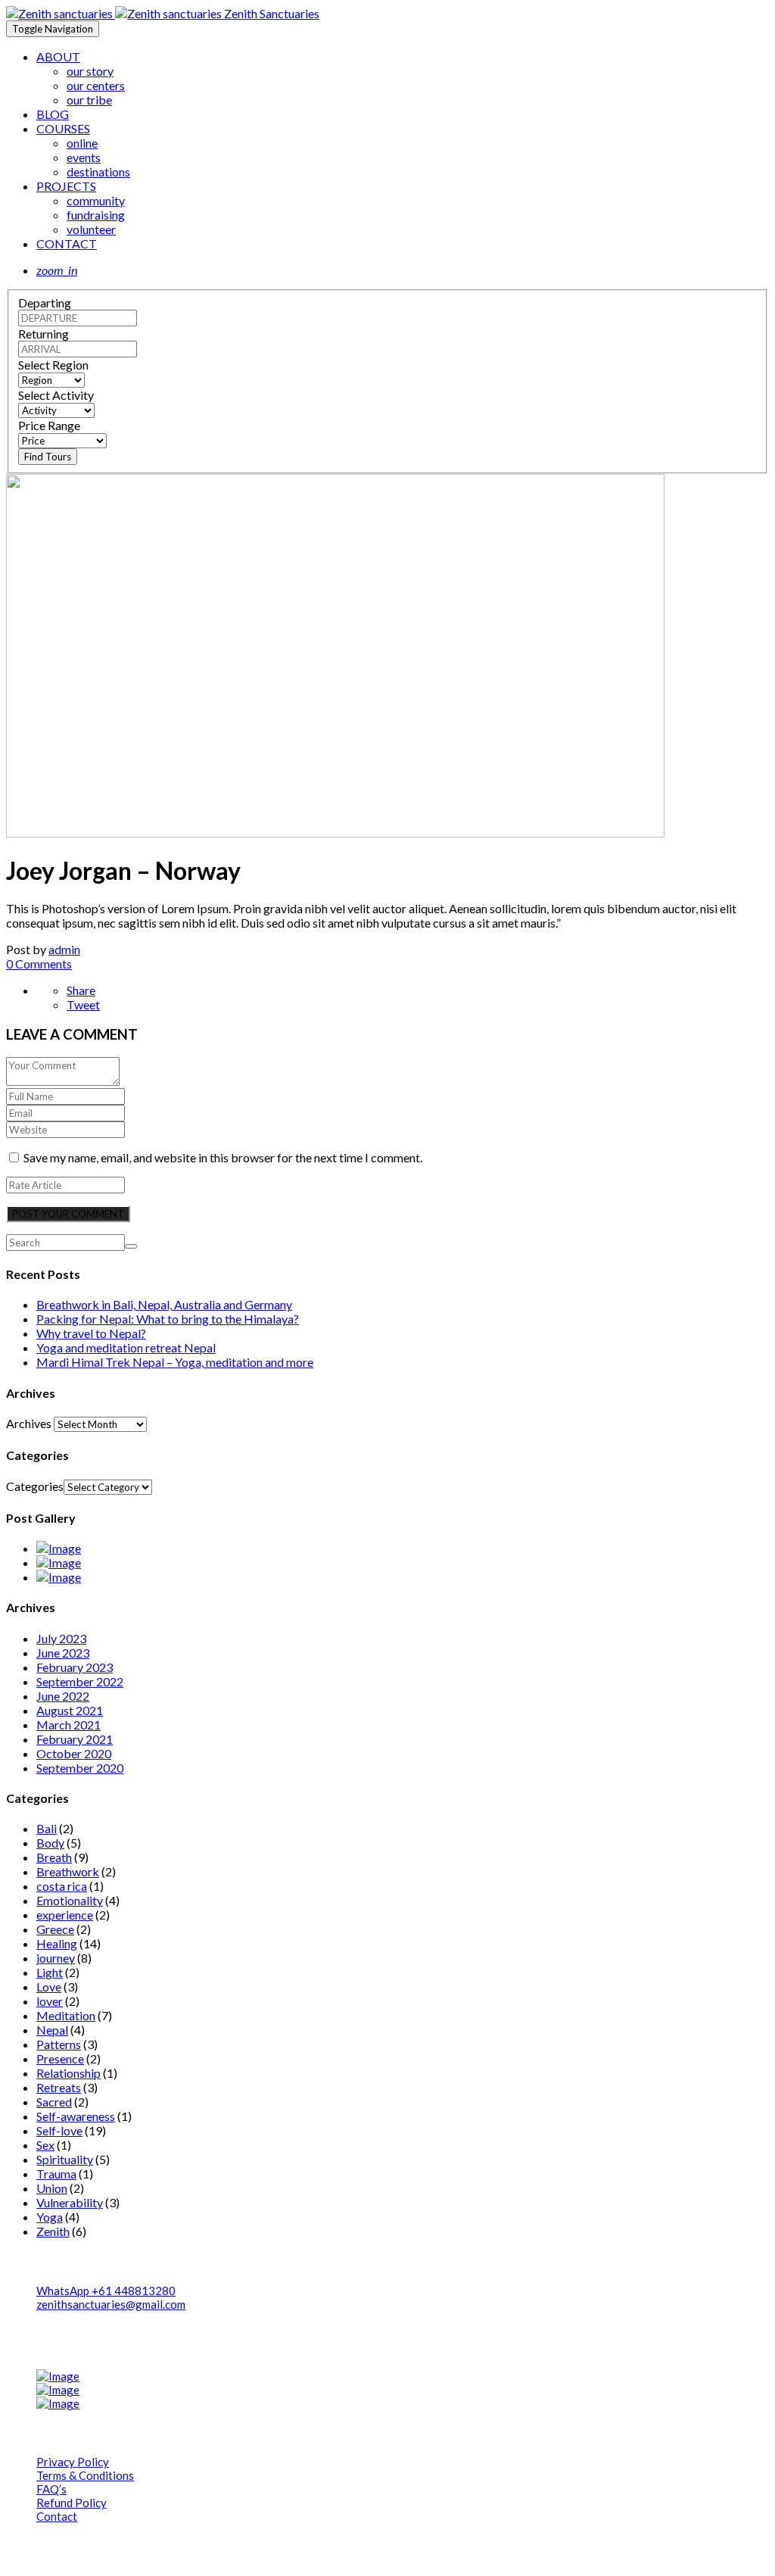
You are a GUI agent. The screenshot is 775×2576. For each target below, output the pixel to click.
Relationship (68, 2073)
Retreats (59, 2087)
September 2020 (80, 1768)
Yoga (50, 2217)
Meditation (66, 2015)
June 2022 (63, 1696)
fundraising (96, 215)
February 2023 (75, 1667)
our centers (96, 85)
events (84, 157)
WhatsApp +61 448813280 (106, 2291)
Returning (44, 334)
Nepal (52, 2030)
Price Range (49, 425)
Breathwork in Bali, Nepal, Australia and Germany (164, 1304)
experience (65, 1915)
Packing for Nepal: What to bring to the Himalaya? (168, 1319)
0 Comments (39, 964)
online (82, 143)
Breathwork (68, 1871)
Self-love (59, 2130)
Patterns (59, 2044)
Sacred (54, 2102)
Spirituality (65, 2159)
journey (56, 1958)
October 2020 (74, 1753)
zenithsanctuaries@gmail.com (111, 2304)
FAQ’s (51, 2489)
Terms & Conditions (85, 2475)
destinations (98, 172)
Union (52, 2188)
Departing (45, 303)
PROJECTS (66, 186)
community (96, 200)
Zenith (53, 2231)
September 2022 (80, 1681)
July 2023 (61, 1638)
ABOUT (58, 56)
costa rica (62, 1886)
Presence (60, 2058)
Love (49, 1987)
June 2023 (63, 1653)
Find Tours (48, 457)
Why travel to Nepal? (91, 1333)
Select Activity (56, 395)
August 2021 (70, 1710)
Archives (29, 1423)
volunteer (91, 229)
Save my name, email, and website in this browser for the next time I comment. (223, 1157)
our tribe (89, 100)
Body (50, 1843)
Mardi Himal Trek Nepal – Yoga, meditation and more (175, 1362)
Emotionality (70, 1900)
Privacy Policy (73, 2462)
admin (64, 949)
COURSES (63, 128)
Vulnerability (70, 2202)
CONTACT (67, 243)
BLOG (53, 114)
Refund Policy (72, 2503)
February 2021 (75, 1739)
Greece (55, 1929)
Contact (57, 2516)
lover (50, 2001)
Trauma (56, 2174)
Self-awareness (76, 2116)
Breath (54, 1857)
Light (50, 1972)
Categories (35, 1486)
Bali (47, 1828)
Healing (57, 1943)
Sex (45, 2145)
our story (90, 71)
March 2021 (68, 1725)
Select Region (53, 365)
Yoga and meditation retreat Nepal (126, 1347)
